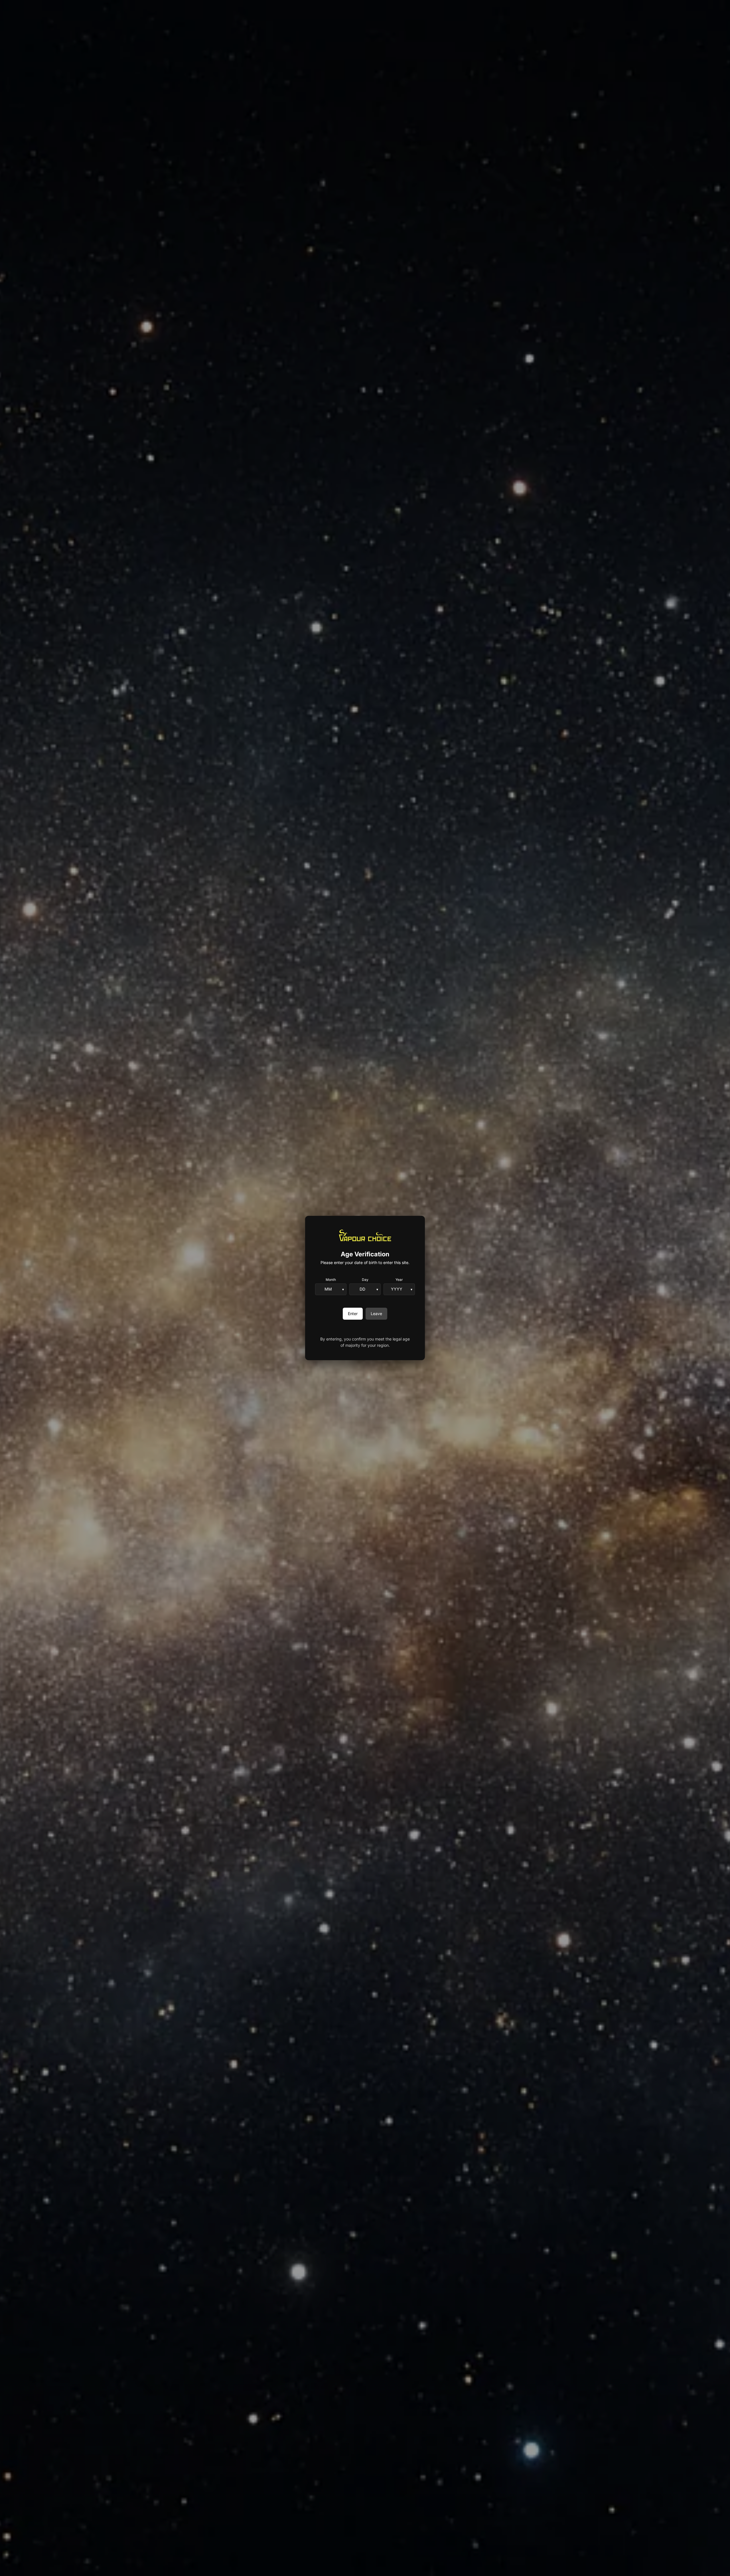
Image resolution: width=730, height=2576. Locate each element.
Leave (376, 1314)
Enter (353, 1314)
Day (365, 1280)
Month (331, 1280)
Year (399, 1280)
